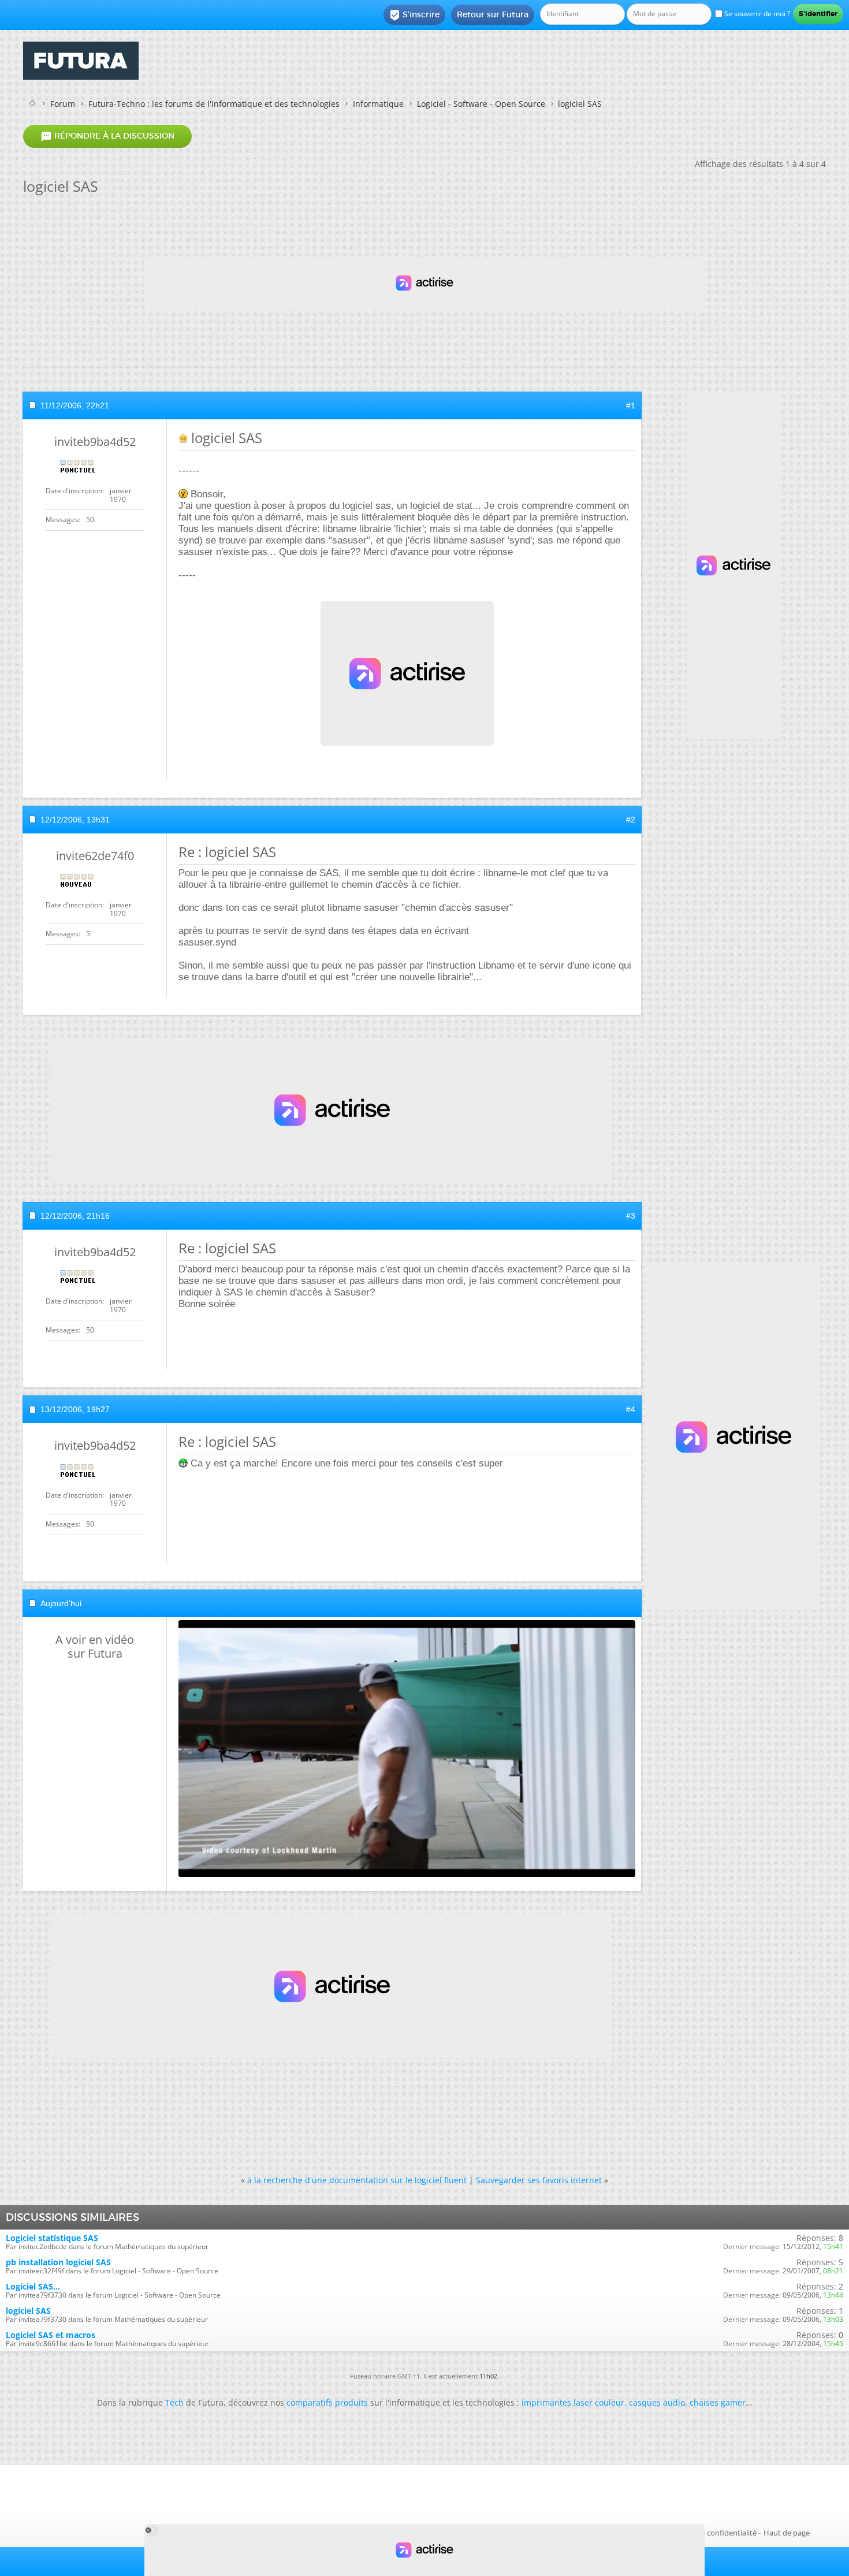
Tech (174, 2402)
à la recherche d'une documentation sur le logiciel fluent (357, 2180)
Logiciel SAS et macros (51, 2335)
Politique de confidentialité (710, 2533)
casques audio (657, 2402)
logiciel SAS (28, 2311)
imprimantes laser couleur (573, 2402)
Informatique (378, 104)
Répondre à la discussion (107, 136)
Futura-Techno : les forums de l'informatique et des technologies (214, 104)
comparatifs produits (327, 2402)
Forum (63, 104)
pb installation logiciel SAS (58, 2262)
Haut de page (787, 2533)
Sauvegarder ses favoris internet (539, 2180)
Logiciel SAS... (33, 2286)
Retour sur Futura (493, 14)
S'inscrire (414, 15)
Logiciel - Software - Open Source (481, 104)
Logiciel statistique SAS (52, 2238)
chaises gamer (718, 2402)
